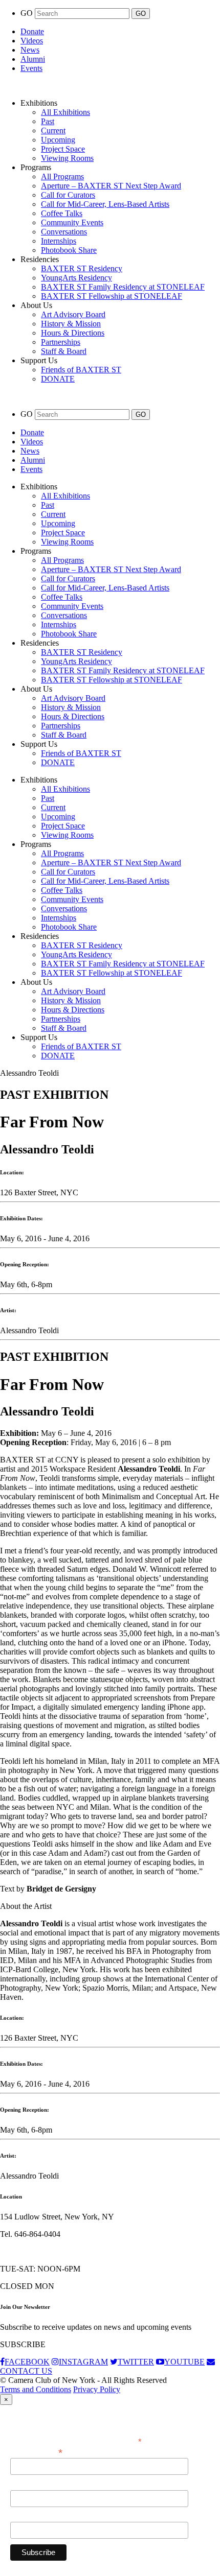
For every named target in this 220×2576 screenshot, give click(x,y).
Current (53, 131)
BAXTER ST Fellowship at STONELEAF (112, 296)
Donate (32, 31)
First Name (28, 2485)
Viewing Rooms (67, 158)
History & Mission (71, 324)
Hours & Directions (73, 333)
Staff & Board (64, 351)
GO (28, 13)
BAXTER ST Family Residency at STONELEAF (123, 287)
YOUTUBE (184, 2362)
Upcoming (58, 140)
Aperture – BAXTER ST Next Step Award (111, 186)
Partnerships (61, 342)
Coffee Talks (62, 213)
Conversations (64, 232)
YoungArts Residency (76, 278)
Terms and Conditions (36, 2389)
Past (48, 121)
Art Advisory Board (73, 314)
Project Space (63, 149)
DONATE (58, 379)
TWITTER (136, 2362)
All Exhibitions (65, 112)
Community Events (72, 222)
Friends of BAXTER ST (81, 370)
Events (31, 68)
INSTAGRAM (83, 2362)
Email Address (36, 2452)
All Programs (62, 176)
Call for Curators (68, 195)
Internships (59, 241)
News (30, 50)
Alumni (33, 59)
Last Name (28, 2516)
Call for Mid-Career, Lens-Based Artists (105, 204)
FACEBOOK (27, 2362)
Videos (32, 41)
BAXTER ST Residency (82, 268)
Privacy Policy (97, 2389)
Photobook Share (69, 250)
